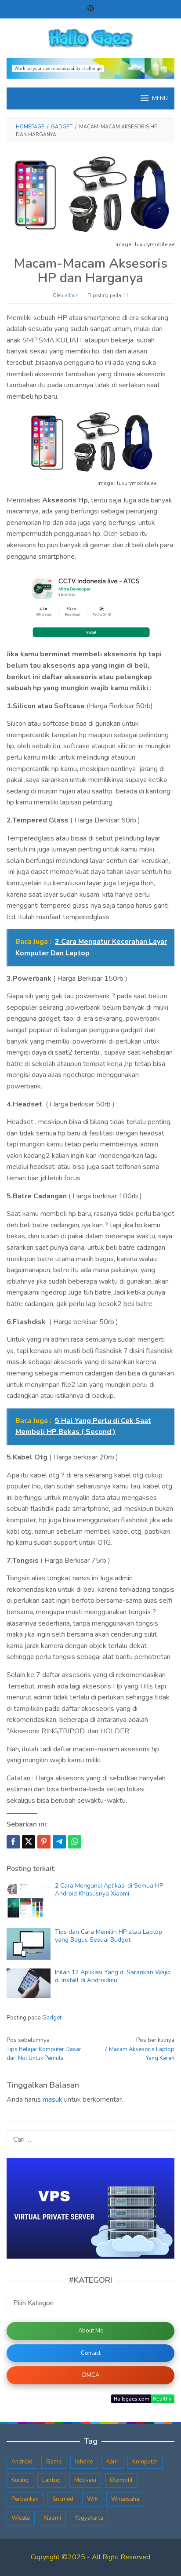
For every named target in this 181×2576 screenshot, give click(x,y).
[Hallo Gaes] (90, 38)
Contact (91, 2353)
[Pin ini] (44, 1842)
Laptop (51, 2480)
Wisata (21, 2518)
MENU (160, 98)
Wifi (92, 2499)
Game (54, 2462)
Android (22, 2462)
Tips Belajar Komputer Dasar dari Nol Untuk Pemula (44, 2049)
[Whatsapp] (75, 1842)
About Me (91, 2331)
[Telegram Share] (59, 1842)
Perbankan (25, 2499)
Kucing (20, 2480)
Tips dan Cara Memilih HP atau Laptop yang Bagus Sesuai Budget (109, 1936)
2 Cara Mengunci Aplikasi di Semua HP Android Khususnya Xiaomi (109, 1890)
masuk (52, 2099)
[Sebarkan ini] (13, 1842)
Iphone (84, 2462)
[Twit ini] (29, 1842)
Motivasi (85, 2480)
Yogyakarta (89, 2518)
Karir (112, 2462)
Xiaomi (52, 2518)
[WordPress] (91, 9)
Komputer (145, 2462)
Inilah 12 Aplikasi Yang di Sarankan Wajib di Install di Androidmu (113, 1976)
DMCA (91, 2375)
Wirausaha (125, 2499)
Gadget (52, 2018)
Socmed (63, 2499)
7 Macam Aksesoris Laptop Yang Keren (139, 2049)
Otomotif (121, 2480)
